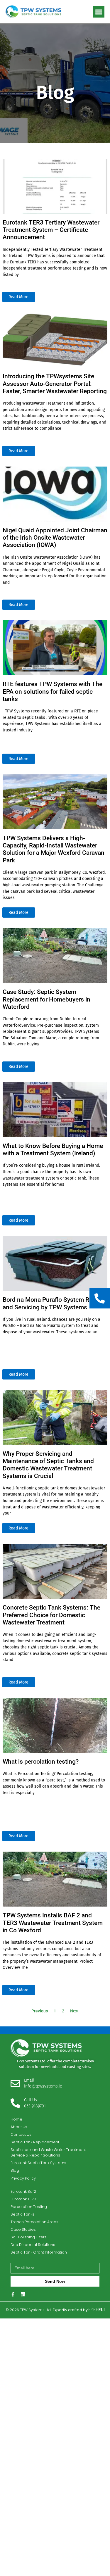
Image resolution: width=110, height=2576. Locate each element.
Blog (15, 2170)
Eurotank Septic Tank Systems (38, 2163)
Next (74, 2011)
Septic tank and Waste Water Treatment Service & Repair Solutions (48, 2152)
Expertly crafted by (71, 2310)
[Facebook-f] (13, 2294)
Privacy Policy (23, 2178)
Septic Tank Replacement (35, 2142)
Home (16, 2119)
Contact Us (21, 2134)
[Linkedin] (23, 2294)
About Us (19, 2127)
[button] (99, 12)
